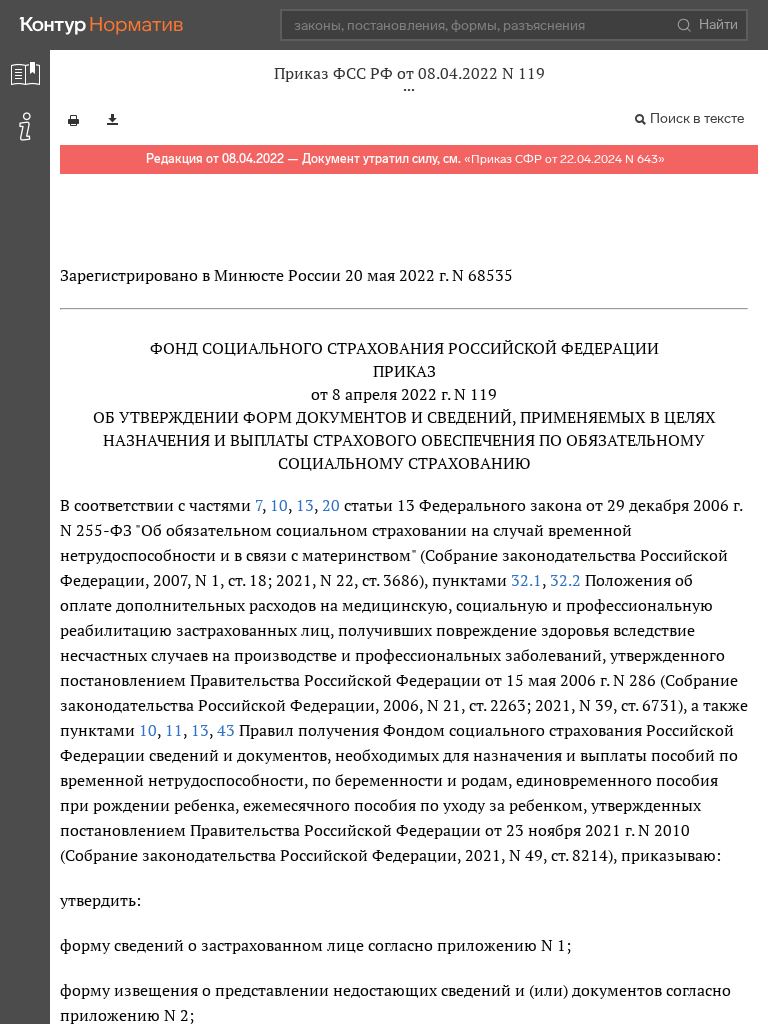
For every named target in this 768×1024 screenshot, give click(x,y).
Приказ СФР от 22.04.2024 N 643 (564, 159)
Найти (718, 24)
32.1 (526, 580)
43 (226, 730)
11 (174, 730)
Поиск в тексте (697, 118)
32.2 (565, 580)
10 (279, 505)
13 (305, 505)
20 (331, 505)
